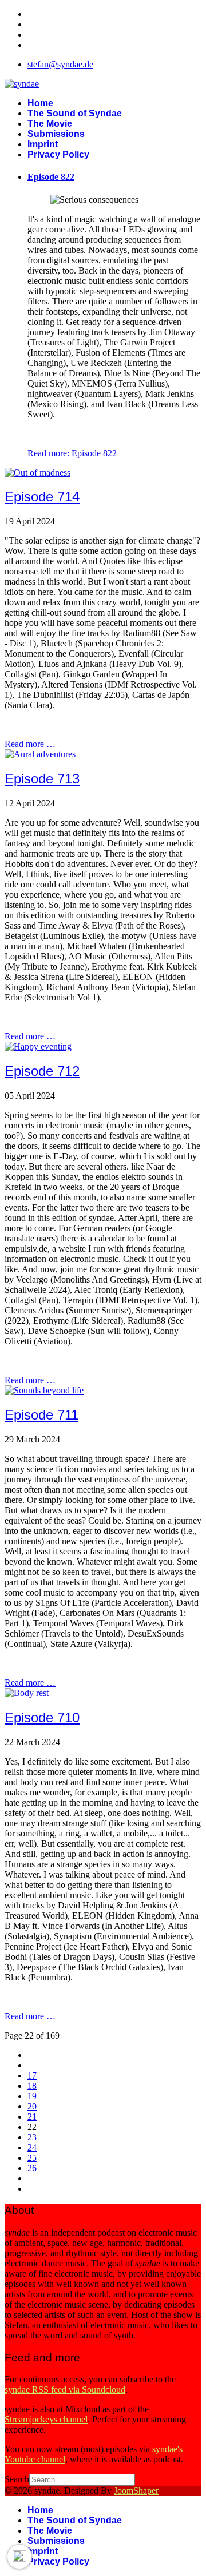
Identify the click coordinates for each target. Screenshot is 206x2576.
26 (32, 2168)
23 (32, 2137)
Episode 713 (42, 779)
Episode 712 (42, 1071)
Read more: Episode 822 (72, 453)
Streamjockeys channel (46, 2419)
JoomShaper (136, 2491)
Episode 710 (42, 1717)
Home (40, 103)
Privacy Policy (58, 154)
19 (32, 2096)
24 (32, 2147)
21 (32, 2117)
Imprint (43, 144)
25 (32, 2158)
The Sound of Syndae (75, 113)
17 (32, 2075)
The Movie (50, 124)
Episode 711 (41, 1415)
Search (17, 2479)
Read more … (30, 744)
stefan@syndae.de (60, 64)
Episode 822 (51, 177)
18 (32, 2086)
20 (32, 2106)
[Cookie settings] (19, 2557)
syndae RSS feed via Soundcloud (65, 2390)
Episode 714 (42, 497)
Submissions (56, 134)
